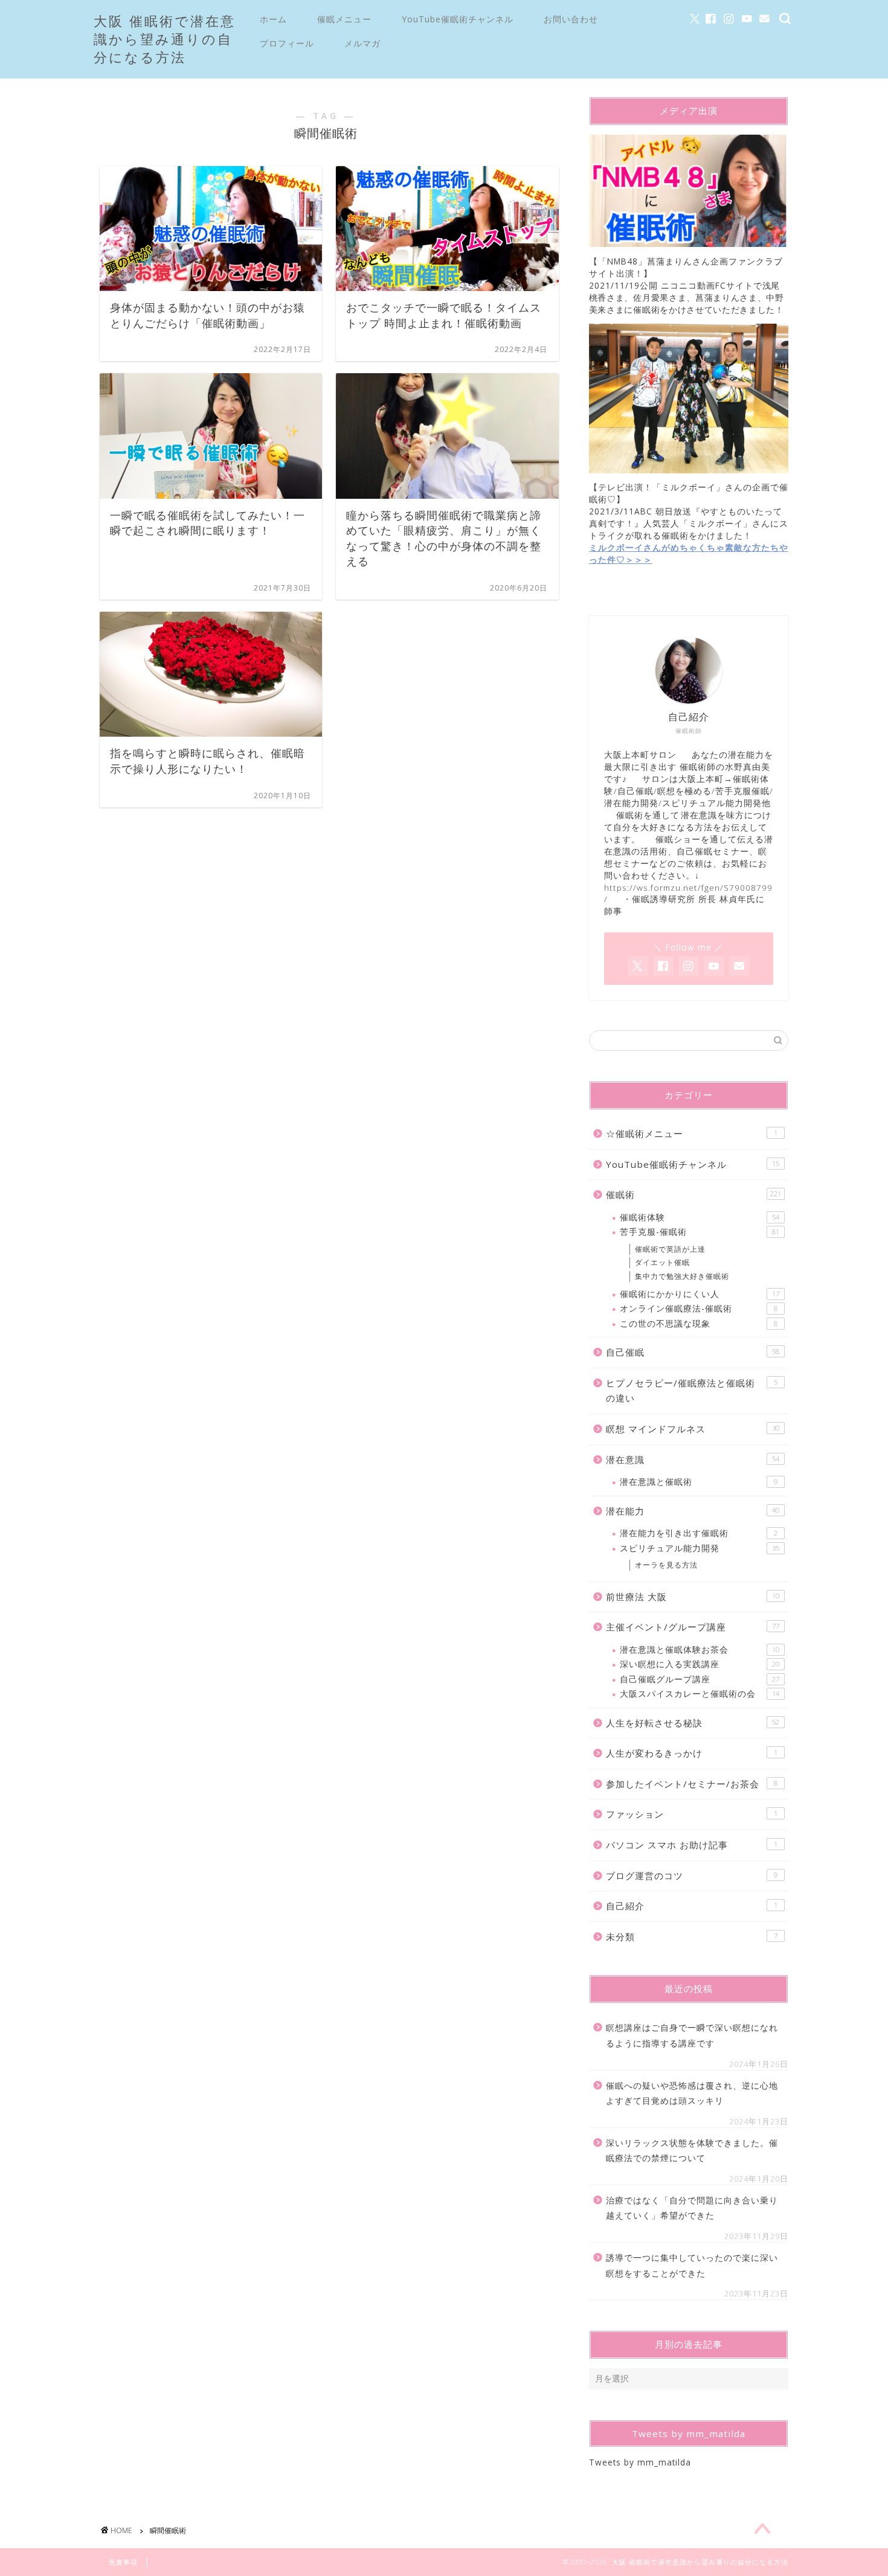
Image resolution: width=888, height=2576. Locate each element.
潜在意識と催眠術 (699, 1482)
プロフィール (287, 43)
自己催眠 (693, 1352)
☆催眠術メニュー (692, 1133)
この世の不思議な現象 (699, 1323)
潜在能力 (693, 1511)
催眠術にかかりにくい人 (700, 1294)
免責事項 (123, 2562)
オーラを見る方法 (666, 1565)
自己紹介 (692, 1906)
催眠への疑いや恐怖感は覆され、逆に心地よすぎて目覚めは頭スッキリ (692, 2093)
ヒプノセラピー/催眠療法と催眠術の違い (692, 1391)
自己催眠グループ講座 (700, 1679)
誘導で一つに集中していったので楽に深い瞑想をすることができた (692, 2265)
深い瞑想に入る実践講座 (700, 1664)
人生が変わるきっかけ (692, 1753)
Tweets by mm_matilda (640, 2462)
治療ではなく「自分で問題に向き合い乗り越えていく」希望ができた (692, 2208)
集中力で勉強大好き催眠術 (682, 1276)
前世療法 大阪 (693, 1597)
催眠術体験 (700, 1217)
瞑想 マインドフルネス (693, 1429)
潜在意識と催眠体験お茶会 (700, 1649)
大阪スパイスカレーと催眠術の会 (700, 1693)
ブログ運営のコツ (692, 1876)
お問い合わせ (571, 19)
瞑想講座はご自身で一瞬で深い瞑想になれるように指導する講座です (692, 2035)
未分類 (692, 1937)
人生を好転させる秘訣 (693, 1723)
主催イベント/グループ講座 (693, 1627)
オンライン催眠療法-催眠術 (699, 1308)
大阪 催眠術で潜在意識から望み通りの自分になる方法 (165, 39)
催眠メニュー (344, 19)
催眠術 (693, 1194)
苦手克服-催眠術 (700, 1232)
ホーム (273, 19)
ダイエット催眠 (662, 1262)
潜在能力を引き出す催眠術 (699, 1533)
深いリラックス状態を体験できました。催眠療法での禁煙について (692, 2151)
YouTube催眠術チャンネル (458, 19)
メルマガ (362, 43)
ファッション (692, 1814)
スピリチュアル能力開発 (700, 1548)
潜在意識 (693, 1459)
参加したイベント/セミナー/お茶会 (692, 1784)
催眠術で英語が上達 (670, 1249)
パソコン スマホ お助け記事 (692, 1845)
